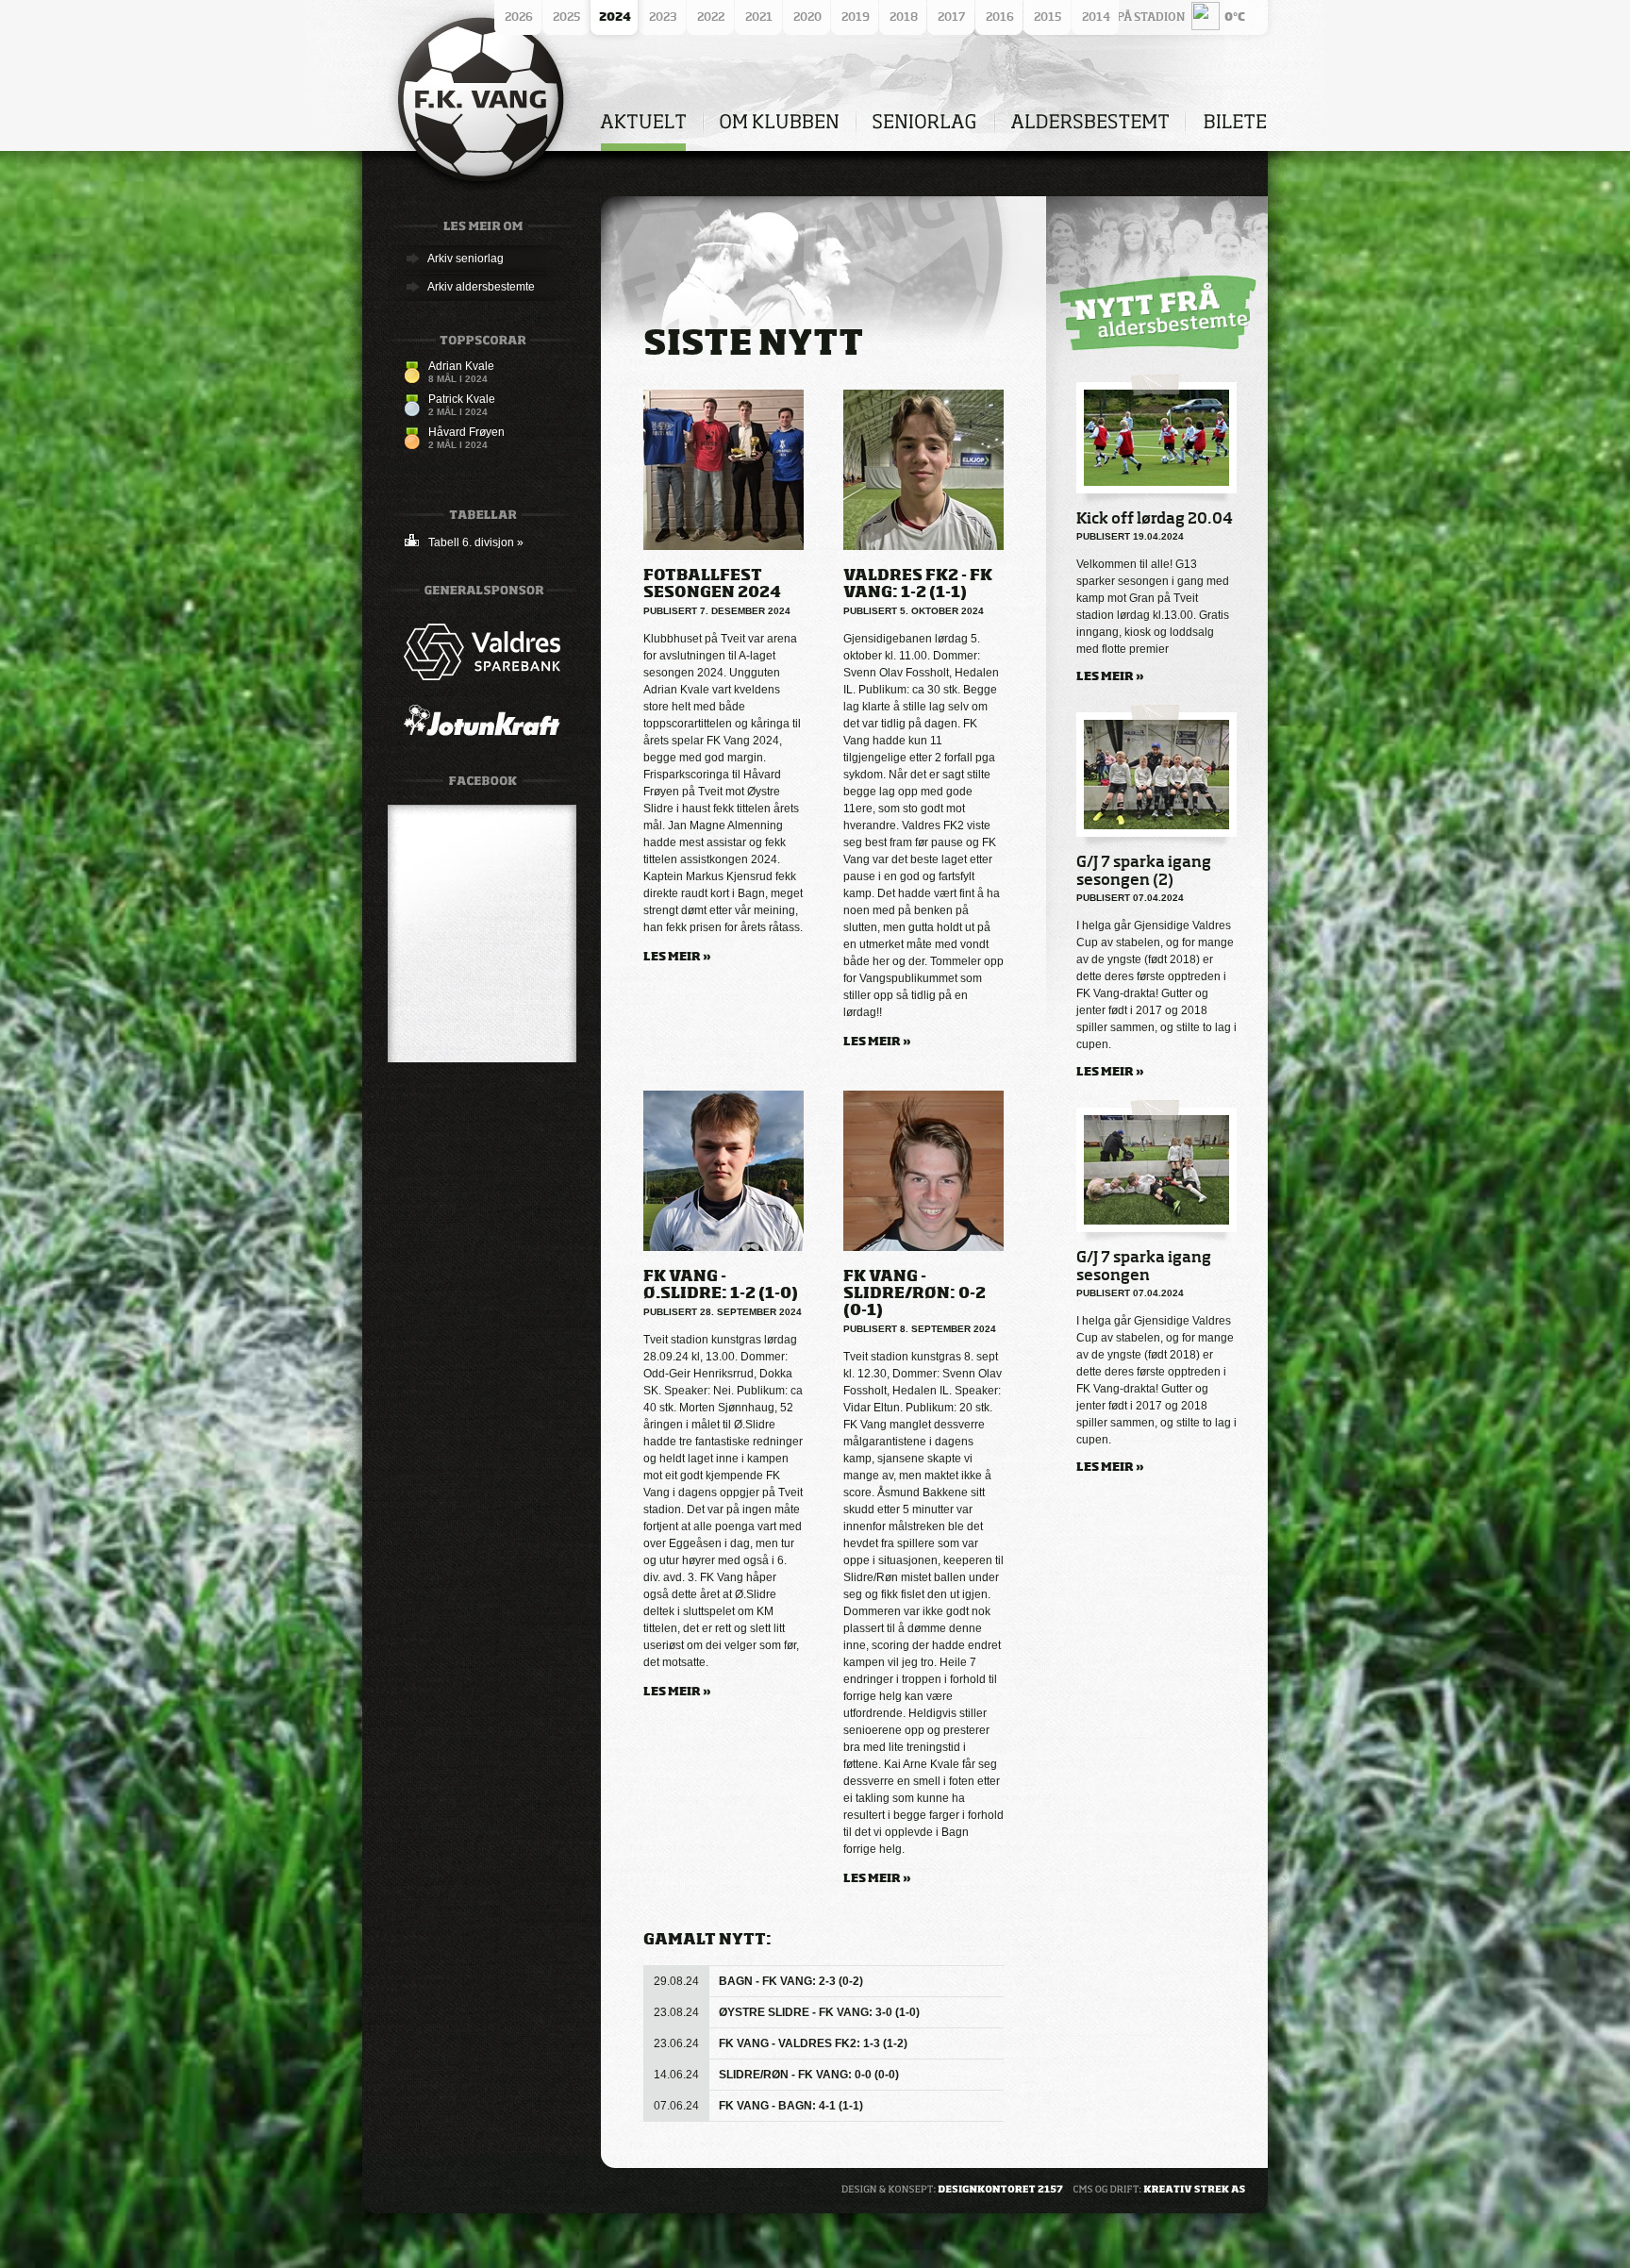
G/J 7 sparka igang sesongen (1144, 1266)
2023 (663, 17)
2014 (1096, 17)
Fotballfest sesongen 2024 (712, 583)
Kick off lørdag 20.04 (1155, 518)
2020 (807, 17)
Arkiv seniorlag (466, 258)
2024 (615, 17)
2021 (759, 17)
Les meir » (677, 956)
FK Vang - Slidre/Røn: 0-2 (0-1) (915, 1292)
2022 (711, 17)
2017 (951, 17)
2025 (566, 17)
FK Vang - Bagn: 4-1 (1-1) (791, 2106)
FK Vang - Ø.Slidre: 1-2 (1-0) (721, 1284)
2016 (1000, 17)
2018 (904, 17)
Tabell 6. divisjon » (476, 542)
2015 (1048, 17)
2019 (856, 17)
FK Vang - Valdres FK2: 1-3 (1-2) (813, 2043)
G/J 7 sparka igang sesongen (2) (1144, 870)
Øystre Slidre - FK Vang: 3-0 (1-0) (819, 2012)
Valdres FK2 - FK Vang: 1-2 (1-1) (918, 583)
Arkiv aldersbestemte (481, 287)
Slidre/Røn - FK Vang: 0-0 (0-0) (809, 2075)
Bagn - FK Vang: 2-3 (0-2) (791, 1981)
